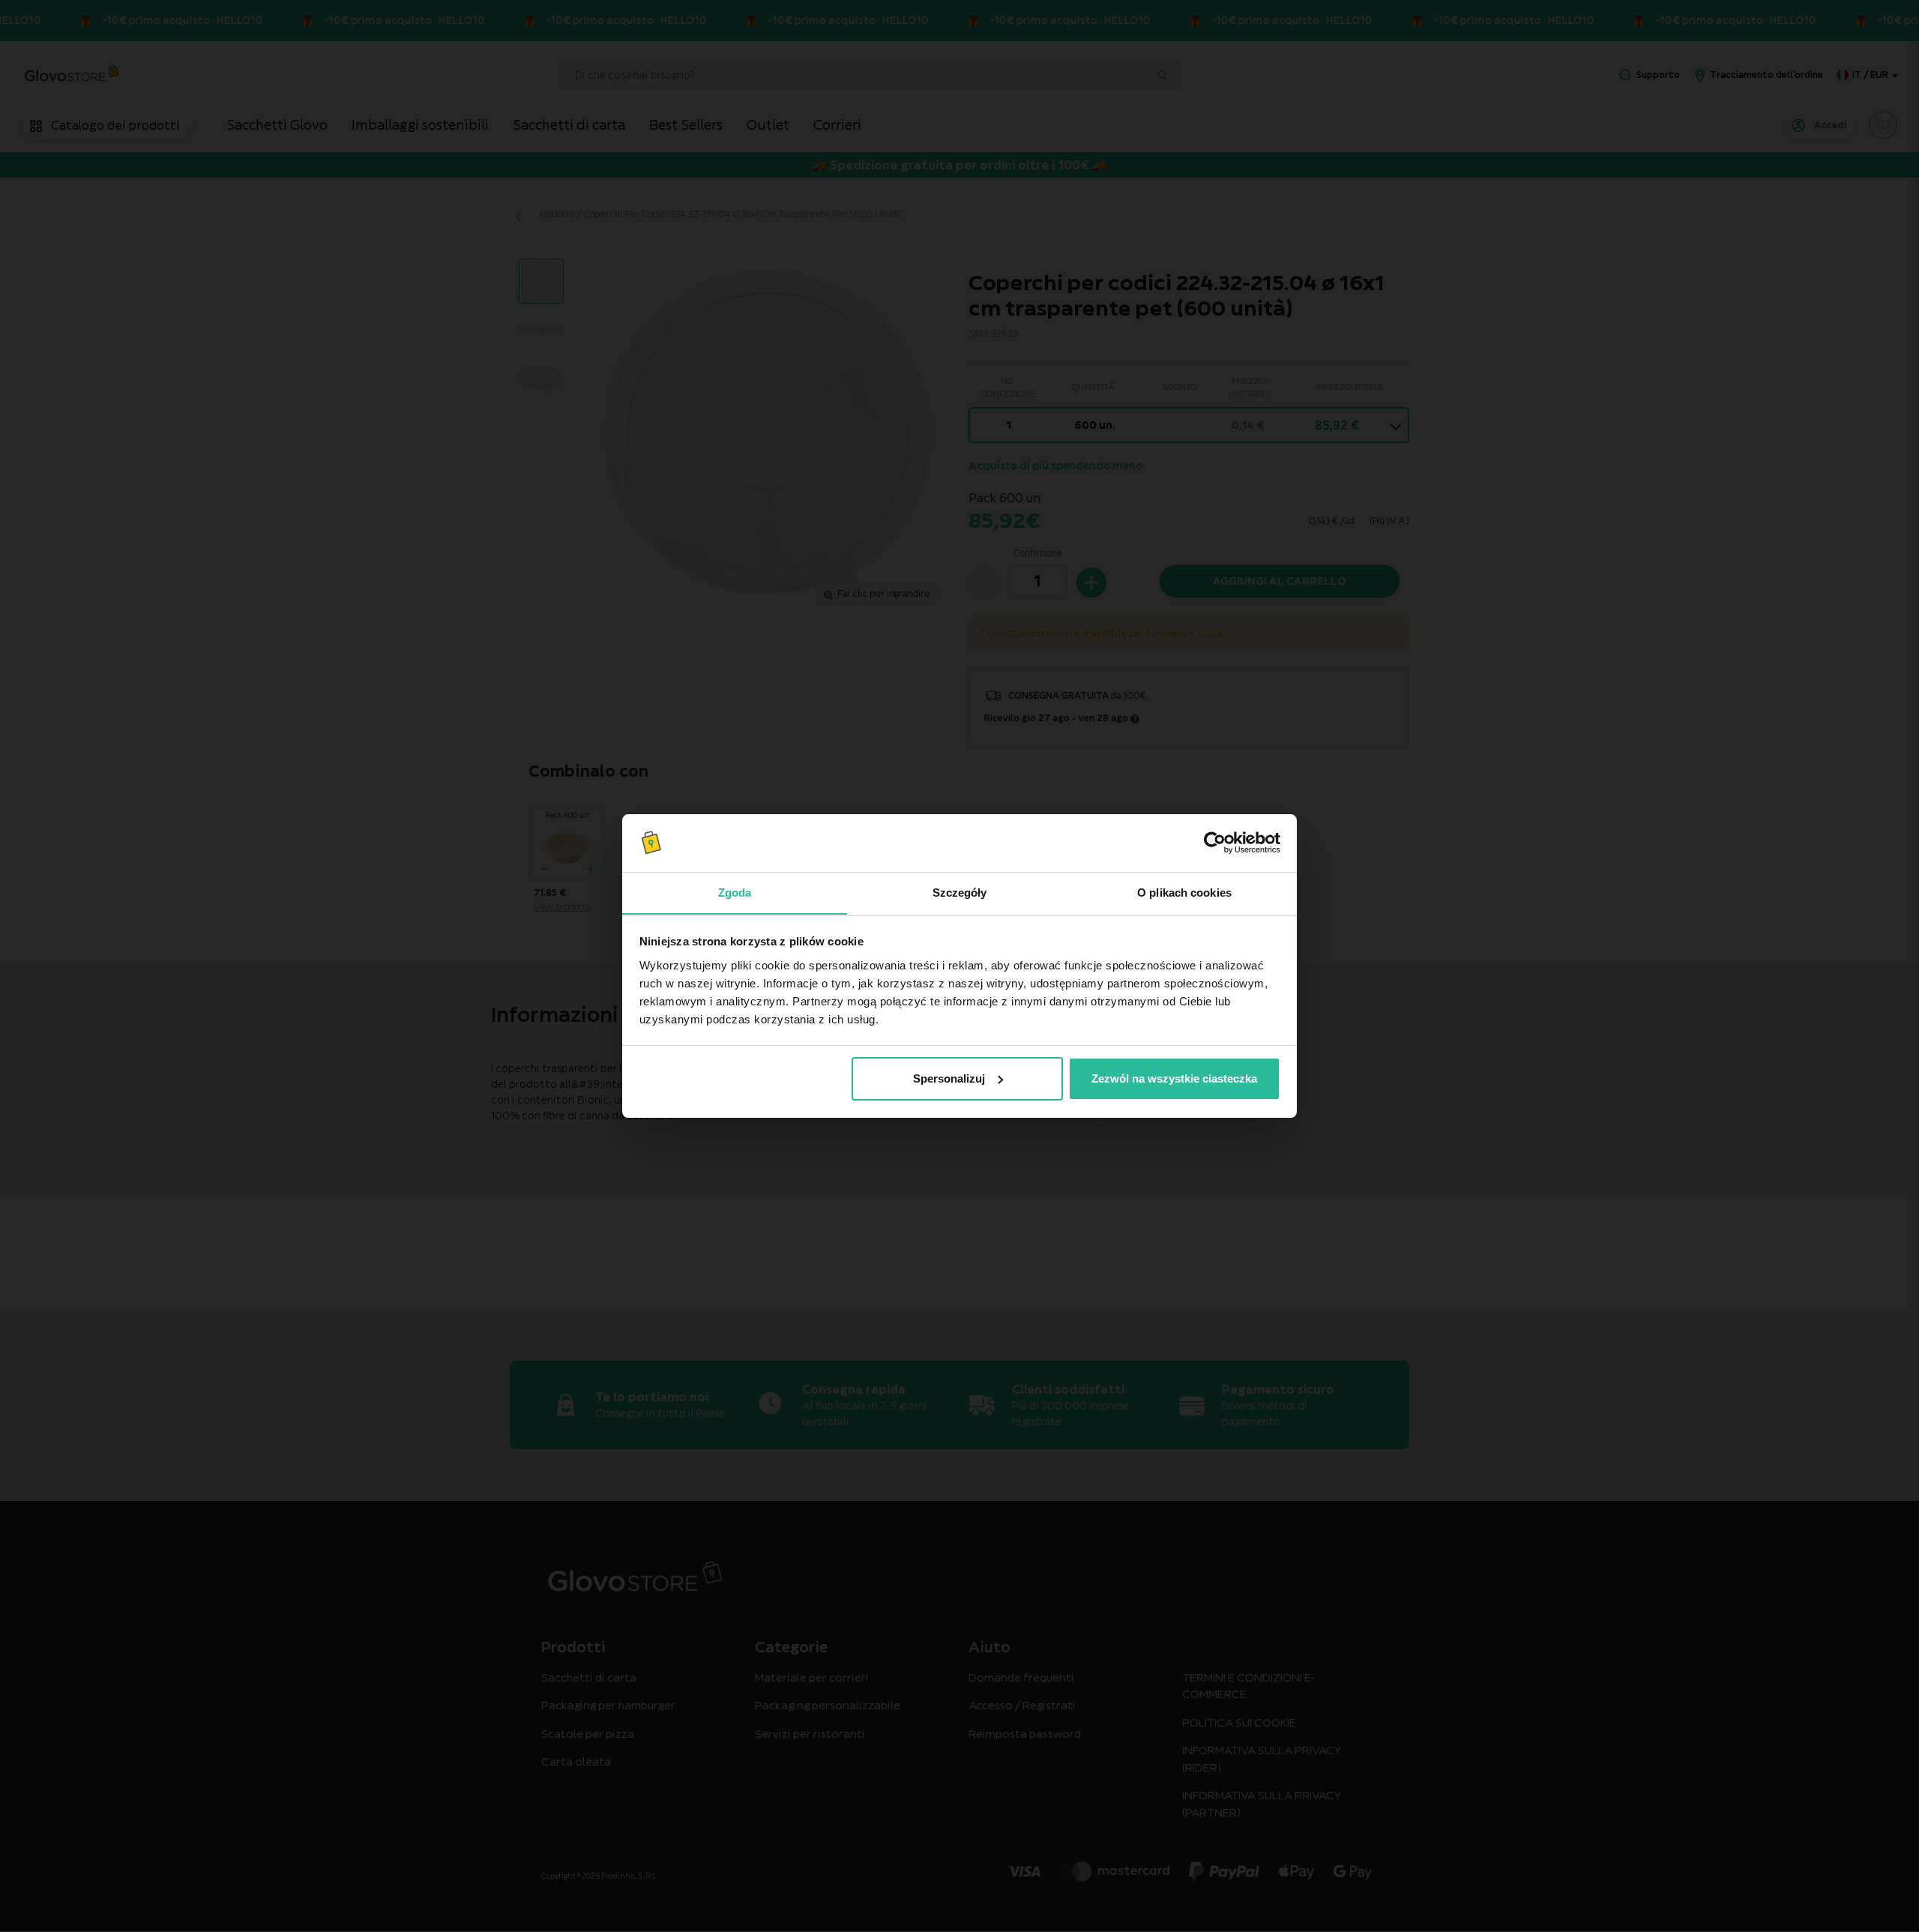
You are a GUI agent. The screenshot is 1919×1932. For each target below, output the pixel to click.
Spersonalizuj (949, 1078)
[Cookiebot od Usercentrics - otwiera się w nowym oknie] (1215, 843)
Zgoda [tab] (735, 892)
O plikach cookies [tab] (1184, 892)
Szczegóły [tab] (960, 892)
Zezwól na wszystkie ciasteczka (1174, 1078)
